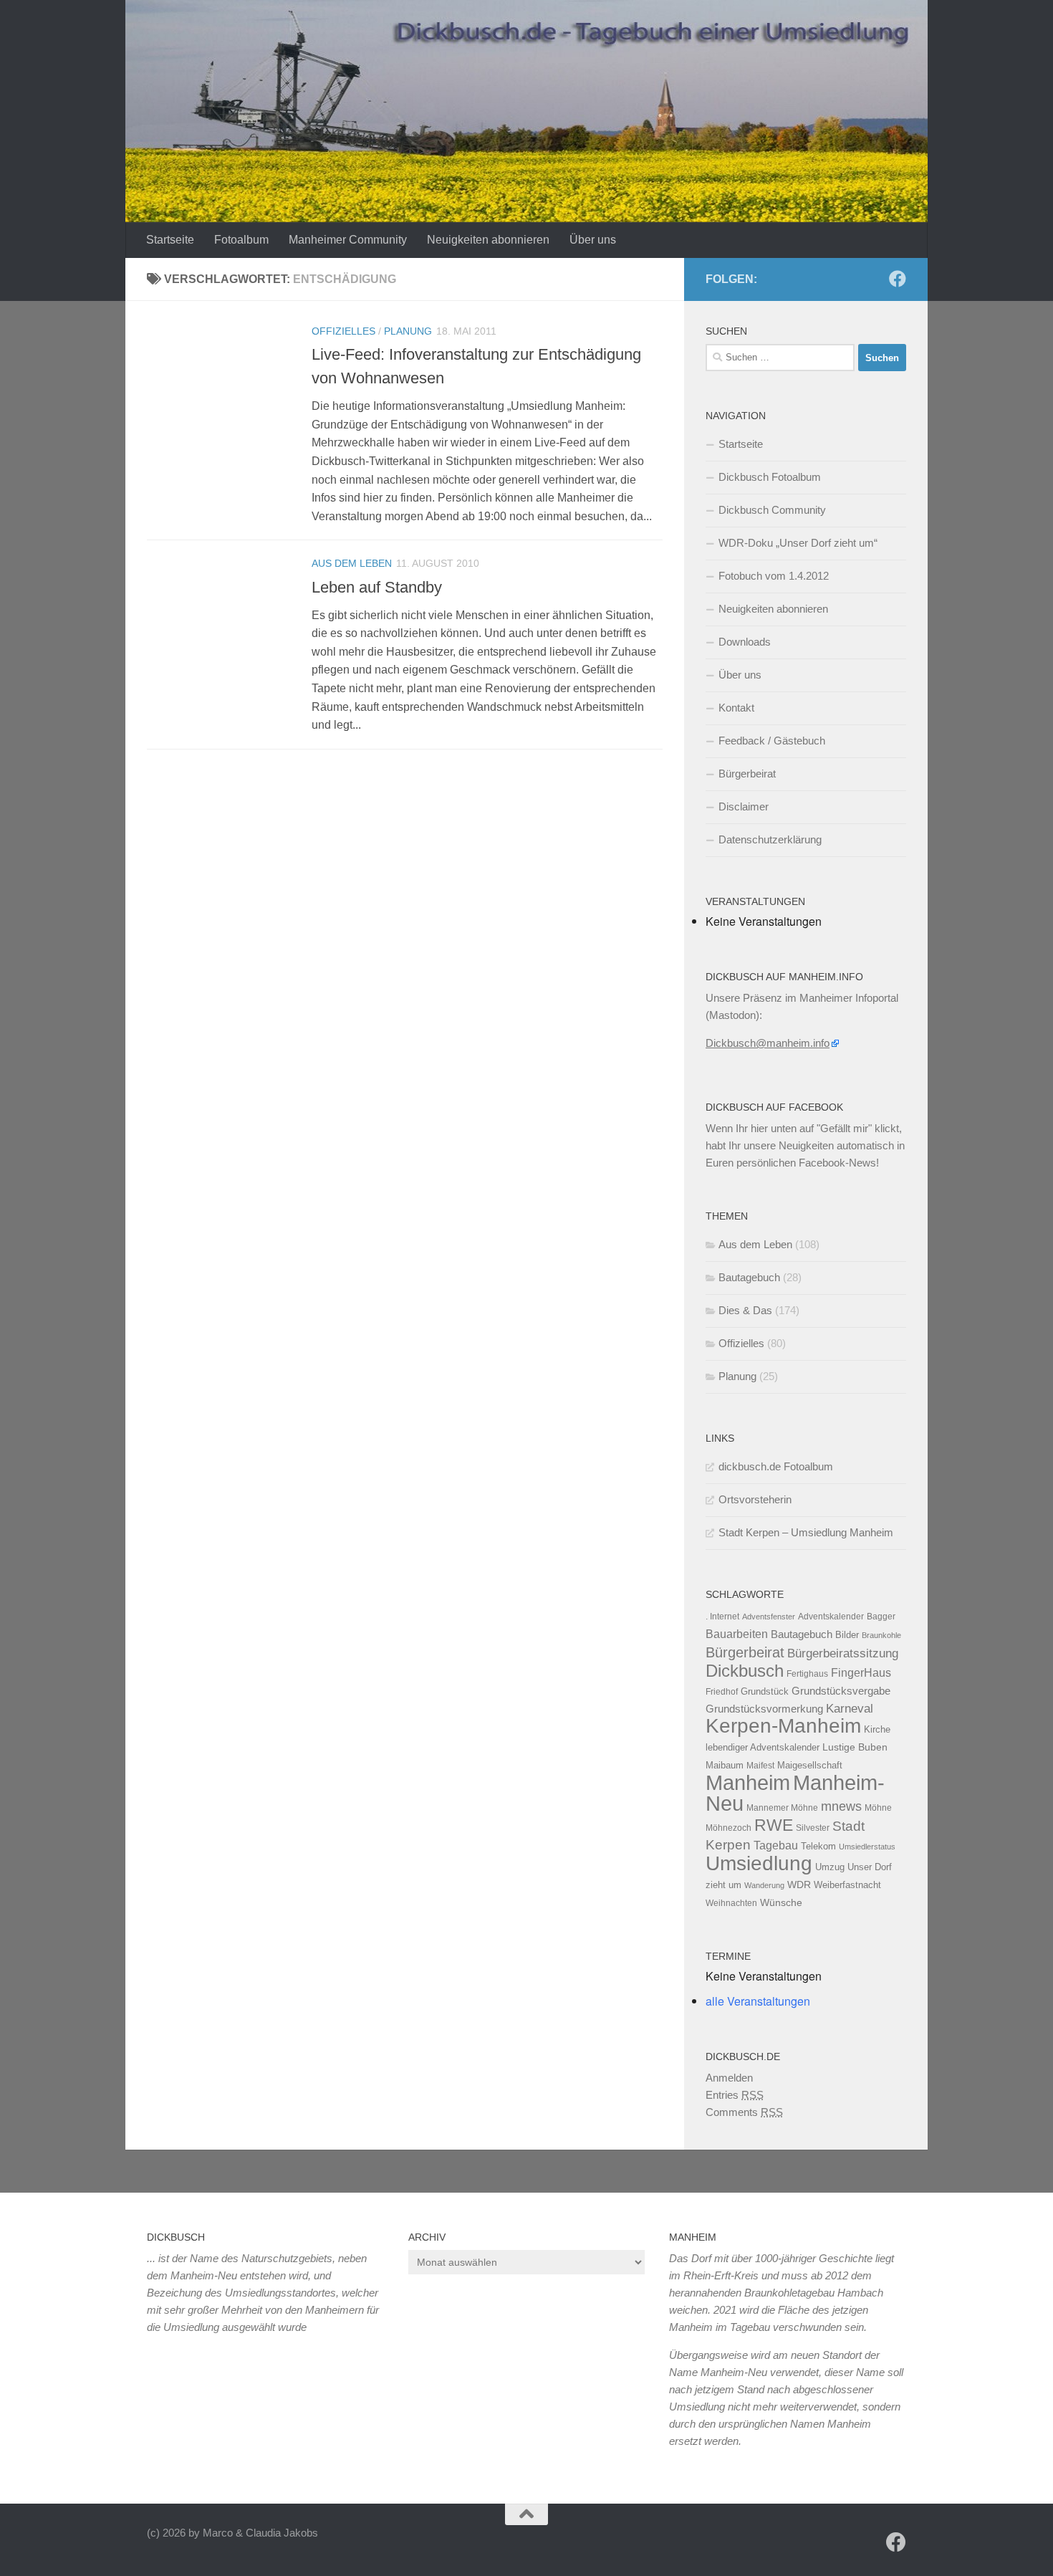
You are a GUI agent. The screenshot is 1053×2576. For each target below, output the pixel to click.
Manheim (748, 1782)
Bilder (847, 1635)
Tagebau (776, 1845)
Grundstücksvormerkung (764, 1709)
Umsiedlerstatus (867, 1847)
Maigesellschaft (810, 1765)
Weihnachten (731, 1903)
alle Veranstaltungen (758, 2001)
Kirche (877, 1729)
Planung (408, 331)
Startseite (170, 240)
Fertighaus (807, 1674)
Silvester (813, 1828)
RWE (774, 1825)
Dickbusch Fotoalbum (770, 477)
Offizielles (343, 331)
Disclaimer (744, 806)
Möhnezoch (729, 1828)
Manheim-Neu (795, 1793)
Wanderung (764, 1885)
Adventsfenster (769, 1617)
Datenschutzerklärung (770, 839)
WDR (799, 1885)
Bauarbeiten (737, 1634)
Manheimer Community (348, 240)
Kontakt (736, 708)
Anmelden (729, 2078)
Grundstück (765, 1691)
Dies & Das (745, 1310)
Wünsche (781, 1903)
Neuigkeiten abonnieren (488, 240)
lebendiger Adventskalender (763, 1747)
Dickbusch (745, 1671)
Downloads (745, 642)
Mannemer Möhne (782, 1808)
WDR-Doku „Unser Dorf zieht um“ (798, 543)
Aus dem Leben (352, 563)
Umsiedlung (759, 1863)
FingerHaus (861, 1672)
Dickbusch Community (772, 510)
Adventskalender (831, 1617)
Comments (744, 2112)
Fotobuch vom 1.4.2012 (774, 576)
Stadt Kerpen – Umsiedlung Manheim (806, 1532)
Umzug (830, 1867)
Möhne (878, 1808)
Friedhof (722, 1692)
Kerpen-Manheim (783, 1726)
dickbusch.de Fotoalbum (776, 1466)
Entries (735, 2095)
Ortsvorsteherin (755, 1499)
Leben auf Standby (377, 587)
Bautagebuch (749, 1277)
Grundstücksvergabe (841, 1691)
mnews (841, 1806)
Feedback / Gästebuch (772, 741)
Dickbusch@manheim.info (768, 1043)
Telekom (818, 1846)
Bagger (881, 1617)
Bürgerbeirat (747, 774)
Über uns (593, 240)
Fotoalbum (241, 240)
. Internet (722, 1617)
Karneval (850, 1709)
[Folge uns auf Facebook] (898, 279)
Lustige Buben (855, 1747)
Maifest (760, 1766)
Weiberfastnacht (847, 1885)
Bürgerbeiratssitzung (843, 1653)
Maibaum (725, 1765)
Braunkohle (881, 1635)
